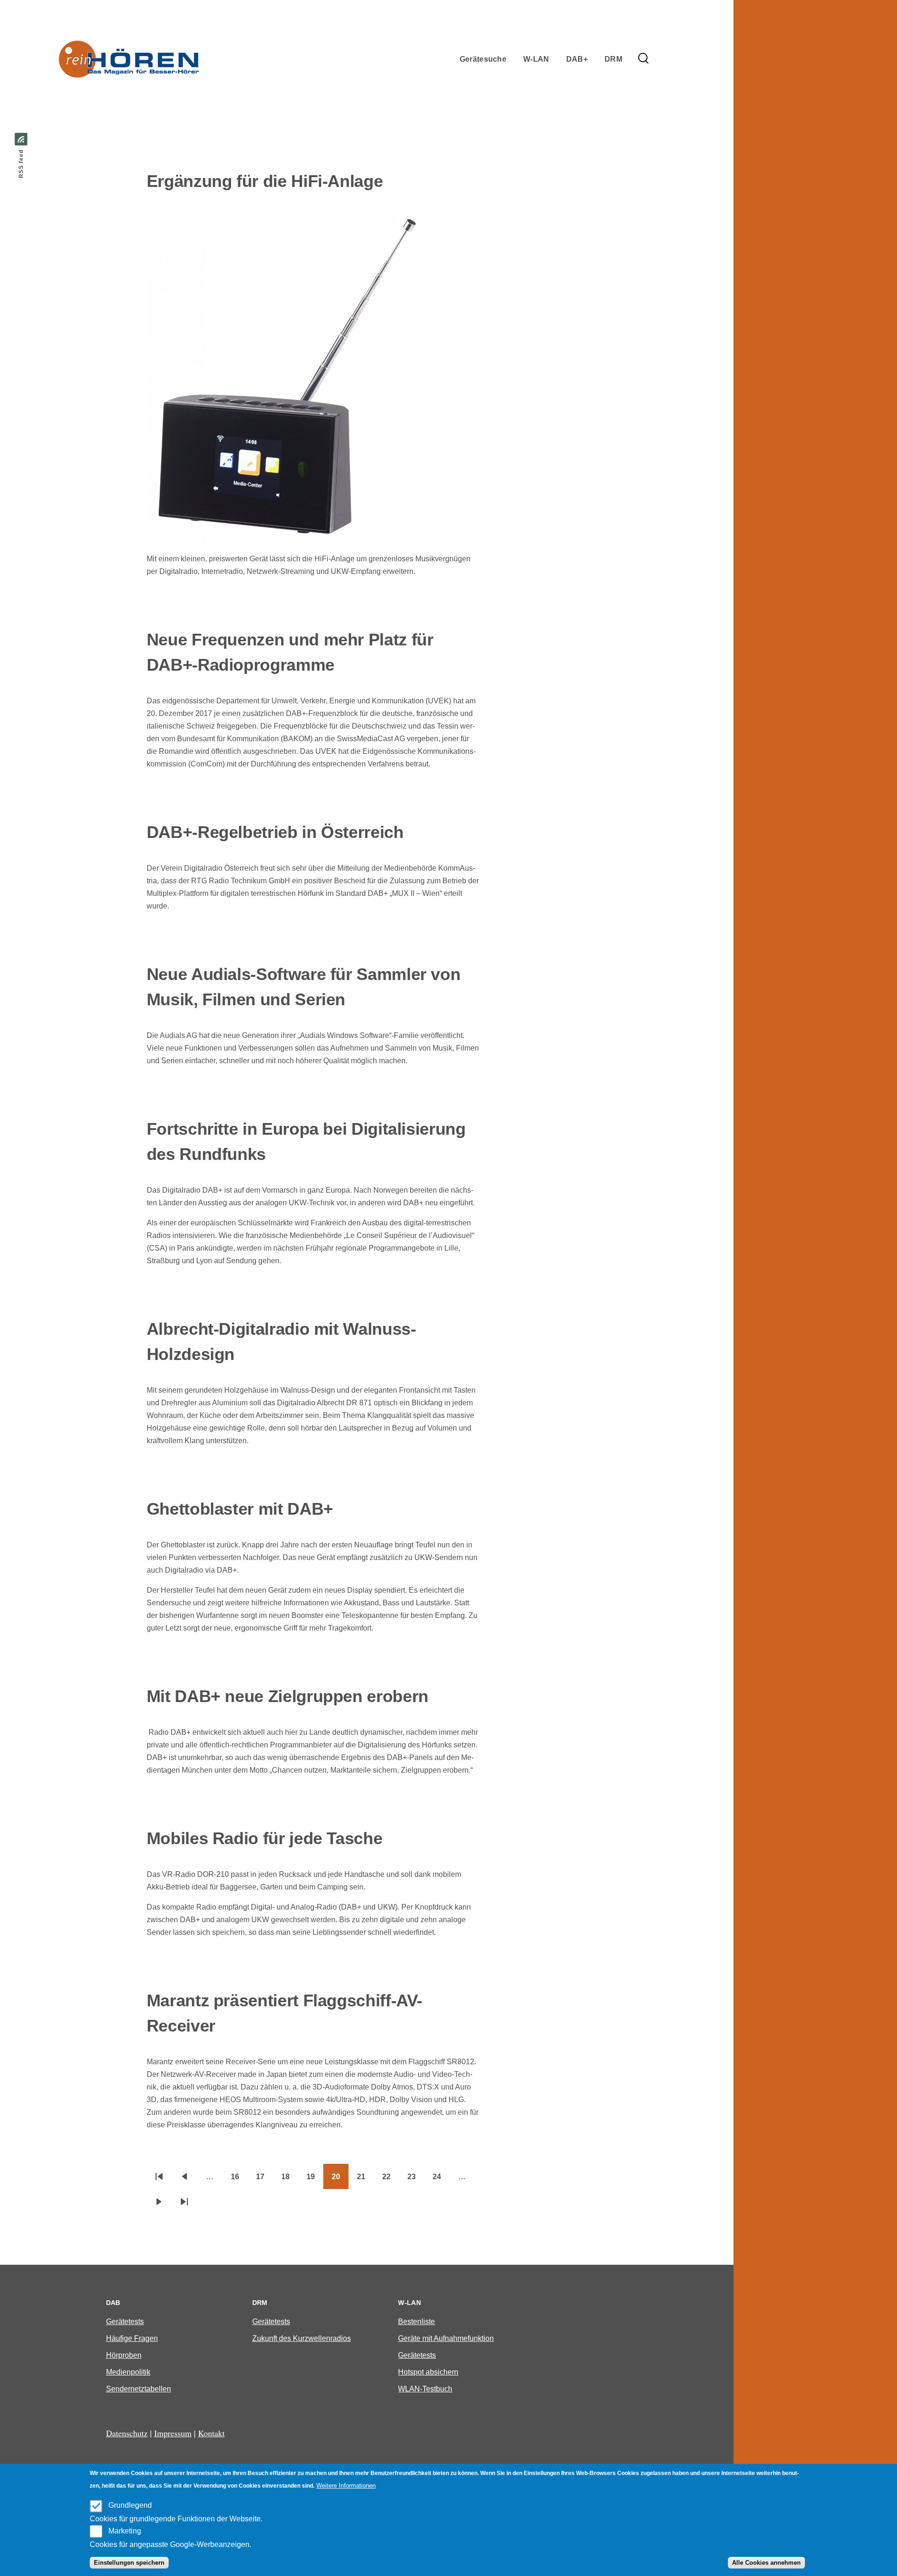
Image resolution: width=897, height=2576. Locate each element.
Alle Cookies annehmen (766, 2563)
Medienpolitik (128, 2372)
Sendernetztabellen (139, 2389)
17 (264, 2180)
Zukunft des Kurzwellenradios (302, 2338)
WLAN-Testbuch (425, 2389)
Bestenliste (416, 2322)
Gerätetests (125, 2322)
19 (315, 2180)
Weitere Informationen (346, 2486)
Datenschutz (127, 2433)
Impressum (173, 2433)
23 (416, 2180)
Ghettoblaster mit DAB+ (240, 1509)
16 (239, 2180)
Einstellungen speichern (129, 2563)
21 (365, 2180)
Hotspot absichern (428, 2372)
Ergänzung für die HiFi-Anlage (265, 181)
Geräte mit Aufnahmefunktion (446, 2338)
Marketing (125, 2531)
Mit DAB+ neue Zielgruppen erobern (288, 1696)
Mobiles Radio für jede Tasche (265, 1838)
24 (441, 2180)
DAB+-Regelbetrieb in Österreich (275, 832)
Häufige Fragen (132, 2338)
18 (290, 2180)
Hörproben (124, 2355)
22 (391, 2180)
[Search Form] (643, 59)
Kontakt (211, 2433)
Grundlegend (130, 2505)
